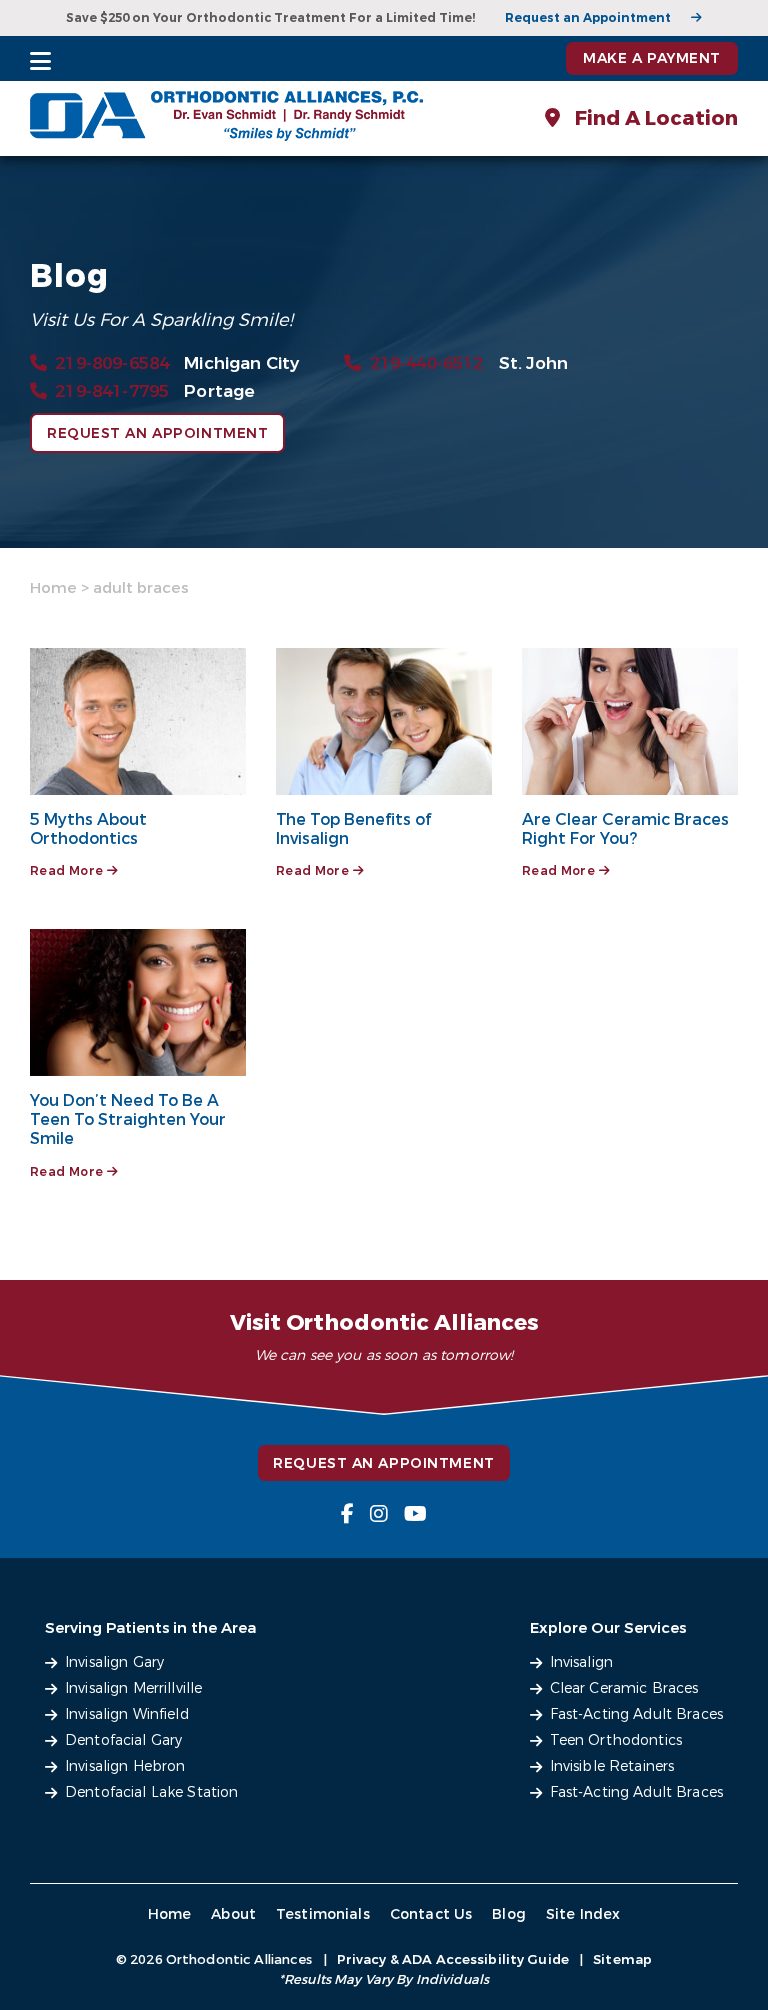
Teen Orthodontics (616, 1740)
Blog (509, 1914)
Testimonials (323, 1914)
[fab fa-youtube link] (415, 1514)
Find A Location (654, 118)
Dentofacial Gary (123, 1740)
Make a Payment (652, 58)
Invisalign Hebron (125, 1766)
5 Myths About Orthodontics (88, 829)
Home (53, 588)
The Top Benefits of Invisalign (353, 829)
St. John (533, 363)
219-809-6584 (112, 363)
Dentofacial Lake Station (151, 1792)
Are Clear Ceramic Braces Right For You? (625, 829)
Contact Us (431, 1914)
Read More (68, 871)
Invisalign (581, 1662)
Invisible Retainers (612, 1766)
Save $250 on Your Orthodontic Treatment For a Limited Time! (270, 18)
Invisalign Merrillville (133, 1688)
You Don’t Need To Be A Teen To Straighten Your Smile (128, 1119)
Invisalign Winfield (127, 1714)
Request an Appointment (588, 18)
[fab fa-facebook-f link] (347, 1514)
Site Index (583, 1914)
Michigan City (241, 363)
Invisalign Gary (114, 1662)
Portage (219, 391)
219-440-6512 (426, 363)
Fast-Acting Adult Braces (636, 1714)
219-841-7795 (112, 391)
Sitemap (622, 1959)
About (233, 1914)
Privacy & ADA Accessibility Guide (453, 1959)
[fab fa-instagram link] (379, 1514)
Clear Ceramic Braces (624, 1688)
